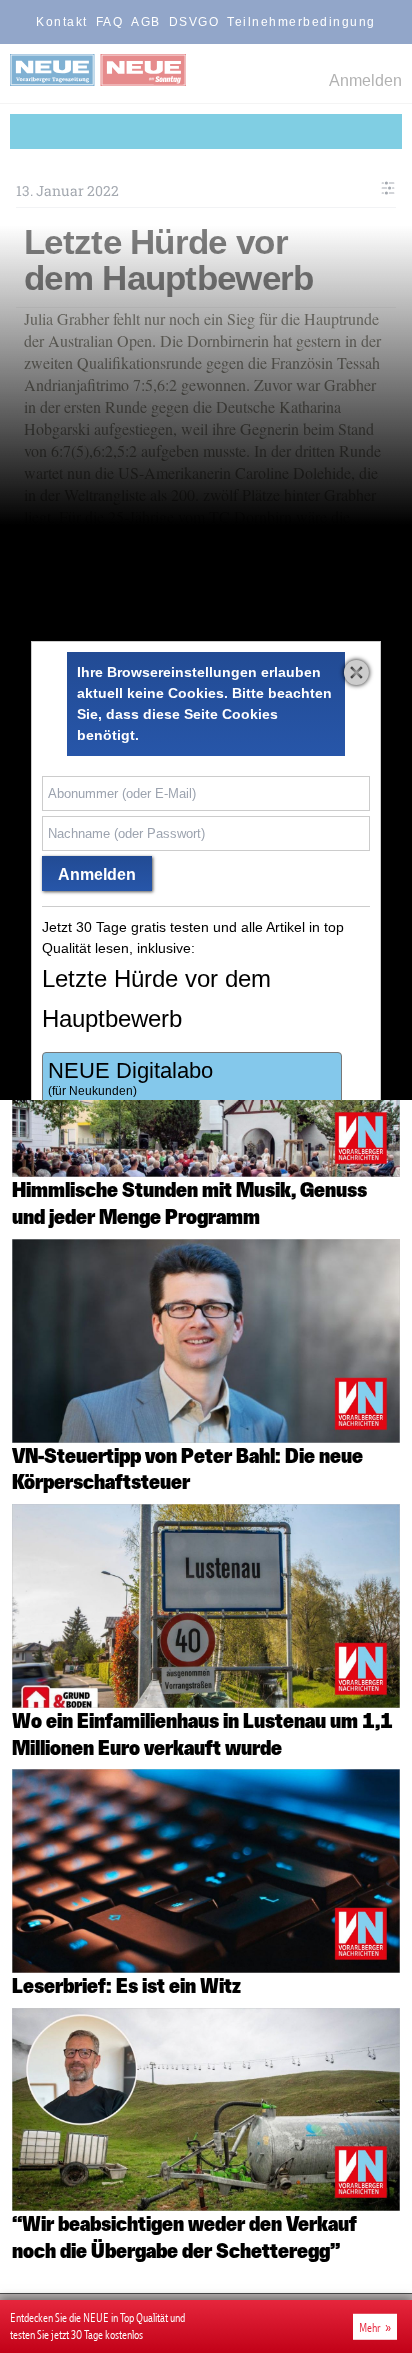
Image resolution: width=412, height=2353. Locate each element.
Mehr (370, 2327)
